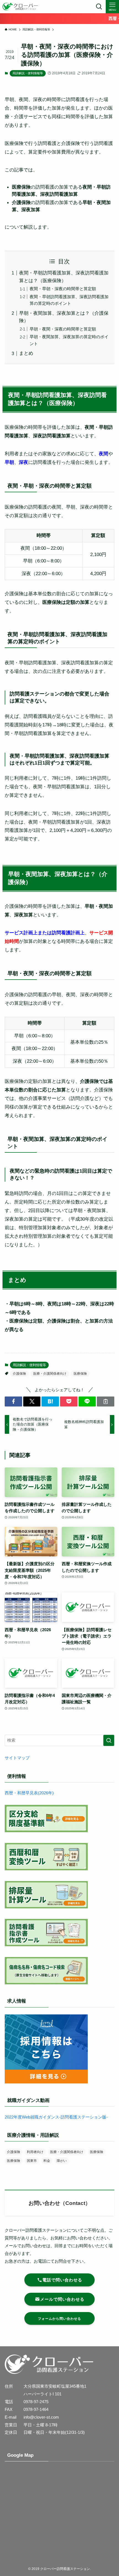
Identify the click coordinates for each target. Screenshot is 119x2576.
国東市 (32, 2161)
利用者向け (35, 2152)
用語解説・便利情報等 (28, 73)
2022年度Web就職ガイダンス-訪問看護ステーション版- (56, 2117)
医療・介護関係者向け (50, 1374)
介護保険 (19, 1374)
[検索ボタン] (99, 7)
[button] (13, 1401)
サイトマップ (17, 1758)
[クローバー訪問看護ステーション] (20, 7)
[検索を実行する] (109, 1740)
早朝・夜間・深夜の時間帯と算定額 (63, 329)
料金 (47, 2161)
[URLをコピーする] (106, 1401)
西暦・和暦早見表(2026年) (29, 1793)
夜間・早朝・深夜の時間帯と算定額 (63, 289)
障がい (62, 2161)
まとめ (26, 353)
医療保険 (80, 1374)
